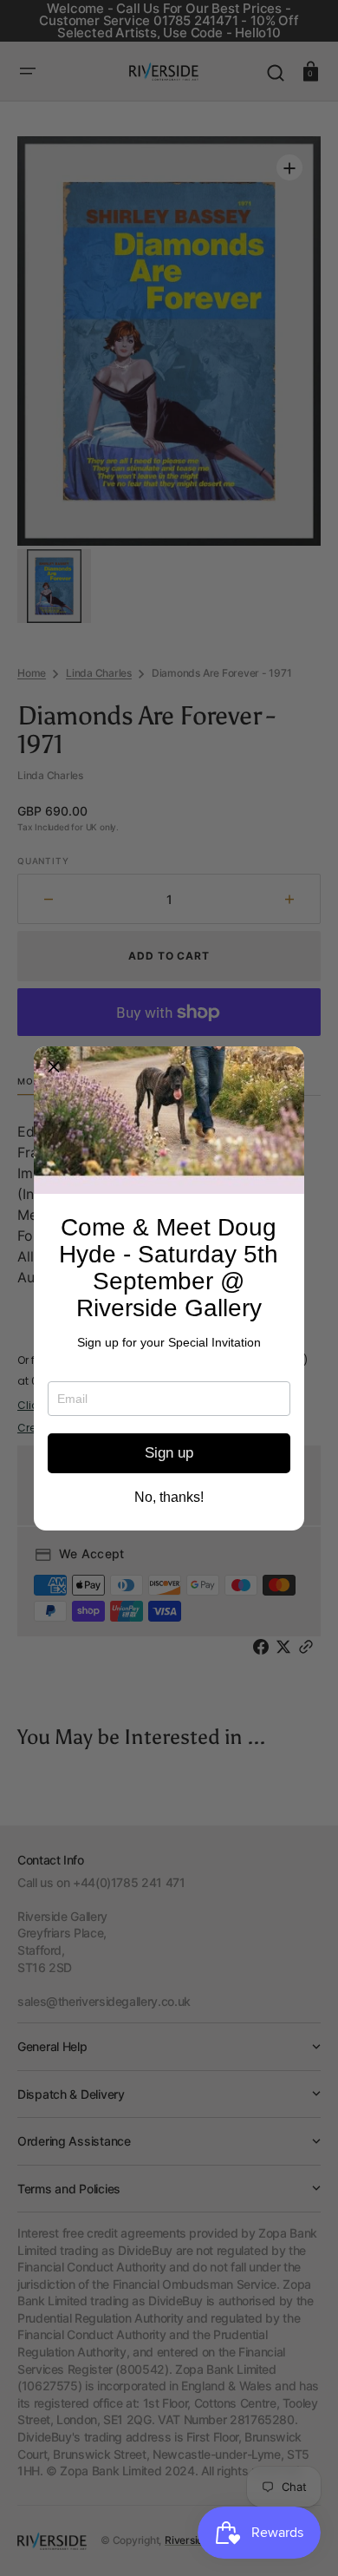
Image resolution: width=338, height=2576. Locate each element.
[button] (54, 1066)
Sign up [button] (169, 1453)
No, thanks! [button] (169, 1498)
